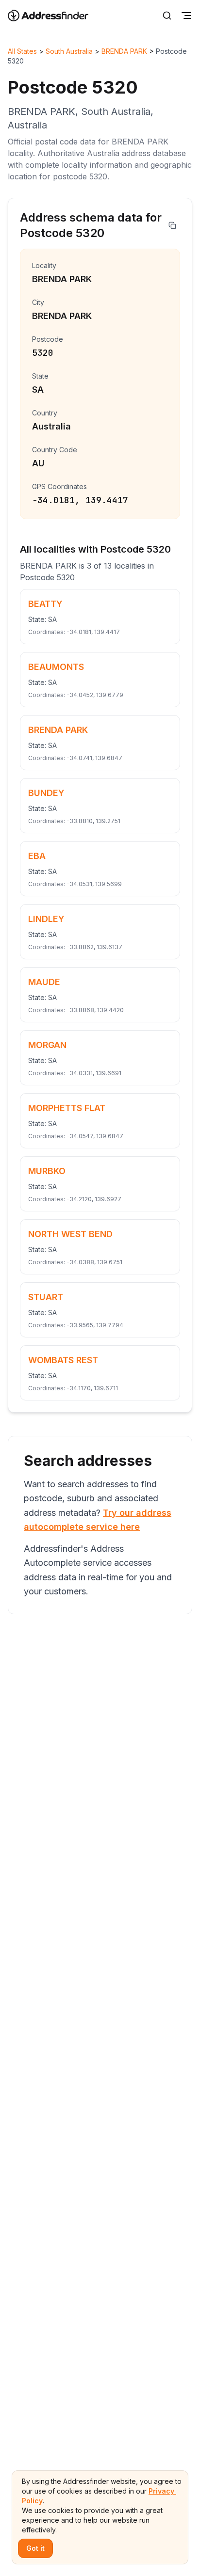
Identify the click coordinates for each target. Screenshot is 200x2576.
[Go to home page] (54, 16)
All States (22, 51)
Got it (35, 2548)
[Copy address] (172, 225)
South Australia (69, 51)
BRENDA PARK (124, 51)
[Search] (167, 16)
